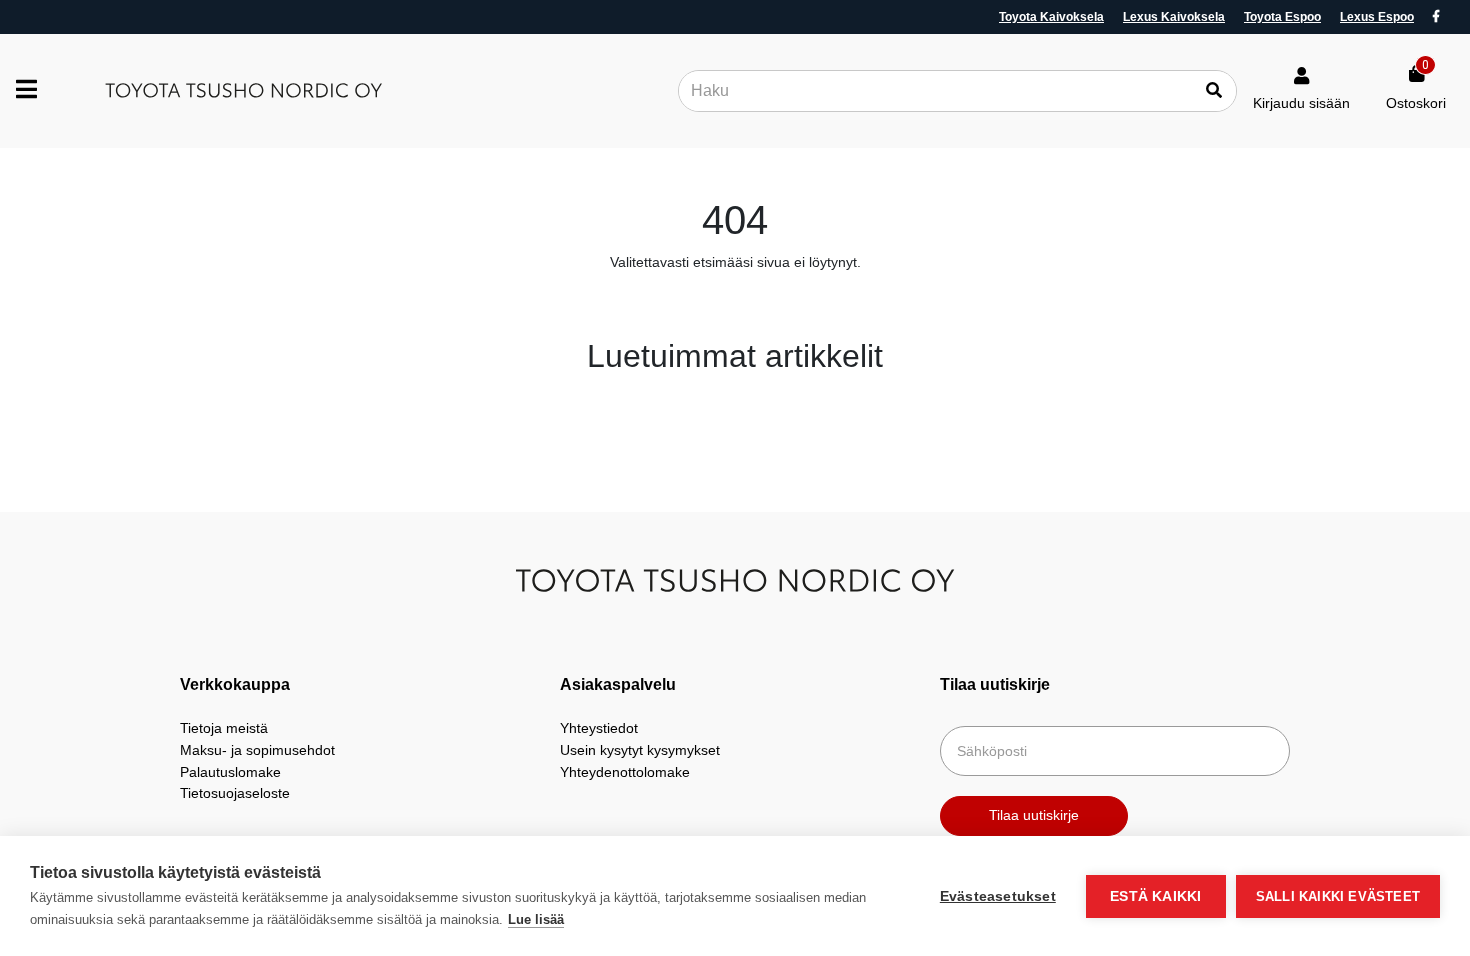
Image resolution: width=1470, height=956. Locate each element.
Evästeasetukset (998, 896)
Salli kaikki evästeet (1338, 896)
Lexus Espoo (1377, 17)
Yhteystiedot (599, 728)
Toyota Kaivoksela (1051, 17)
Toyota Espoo (1282, 17)
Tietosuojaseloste (235, 793)
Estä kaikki (1155, 896)
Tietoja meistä (224, 728)
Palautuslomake (230, 772)
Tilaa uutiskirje (1034, 815)
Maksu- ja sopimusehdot (257, 750)
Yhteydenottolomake (625, 772)
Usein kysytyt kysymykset (640, 750)
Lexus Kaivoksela (1174, 17)
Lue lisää (536, 919)
